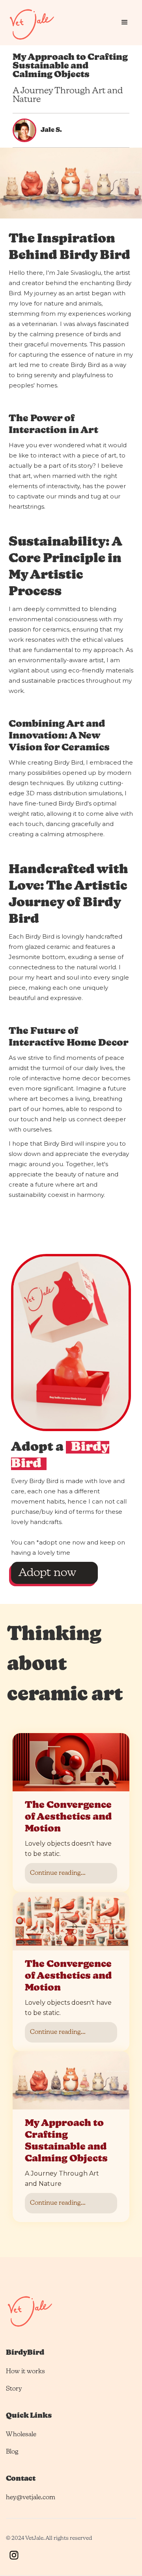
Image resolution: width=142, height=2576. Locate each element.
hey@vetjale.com (31, 2498)
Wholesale (21, 2435)
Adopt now (47, 1573)
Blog (12, 2452)
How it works (25, 2372)
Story (14, 2389)
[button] (125, 22)
